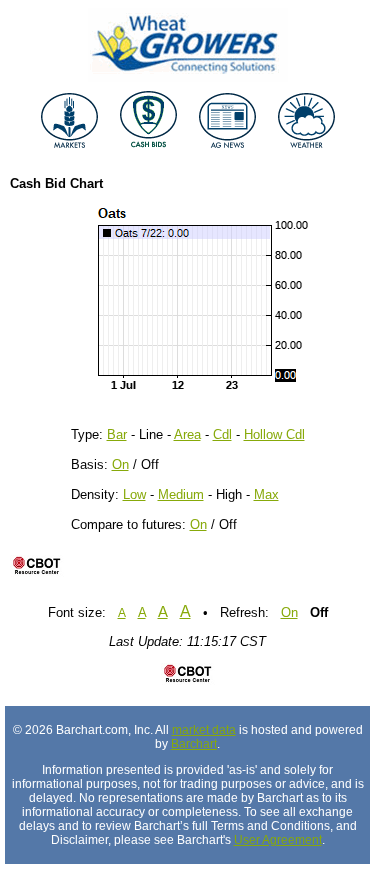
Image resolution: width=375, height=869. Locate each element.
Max (266, 494)
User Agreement (278, 840)
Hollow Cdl (274, 434)
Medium (181, 494)
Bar (117, 434)
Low (134, 494)
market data (204, 730)
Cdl (222, 434)
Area (187, 434)
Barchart (194, 744)
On (120, 464)
